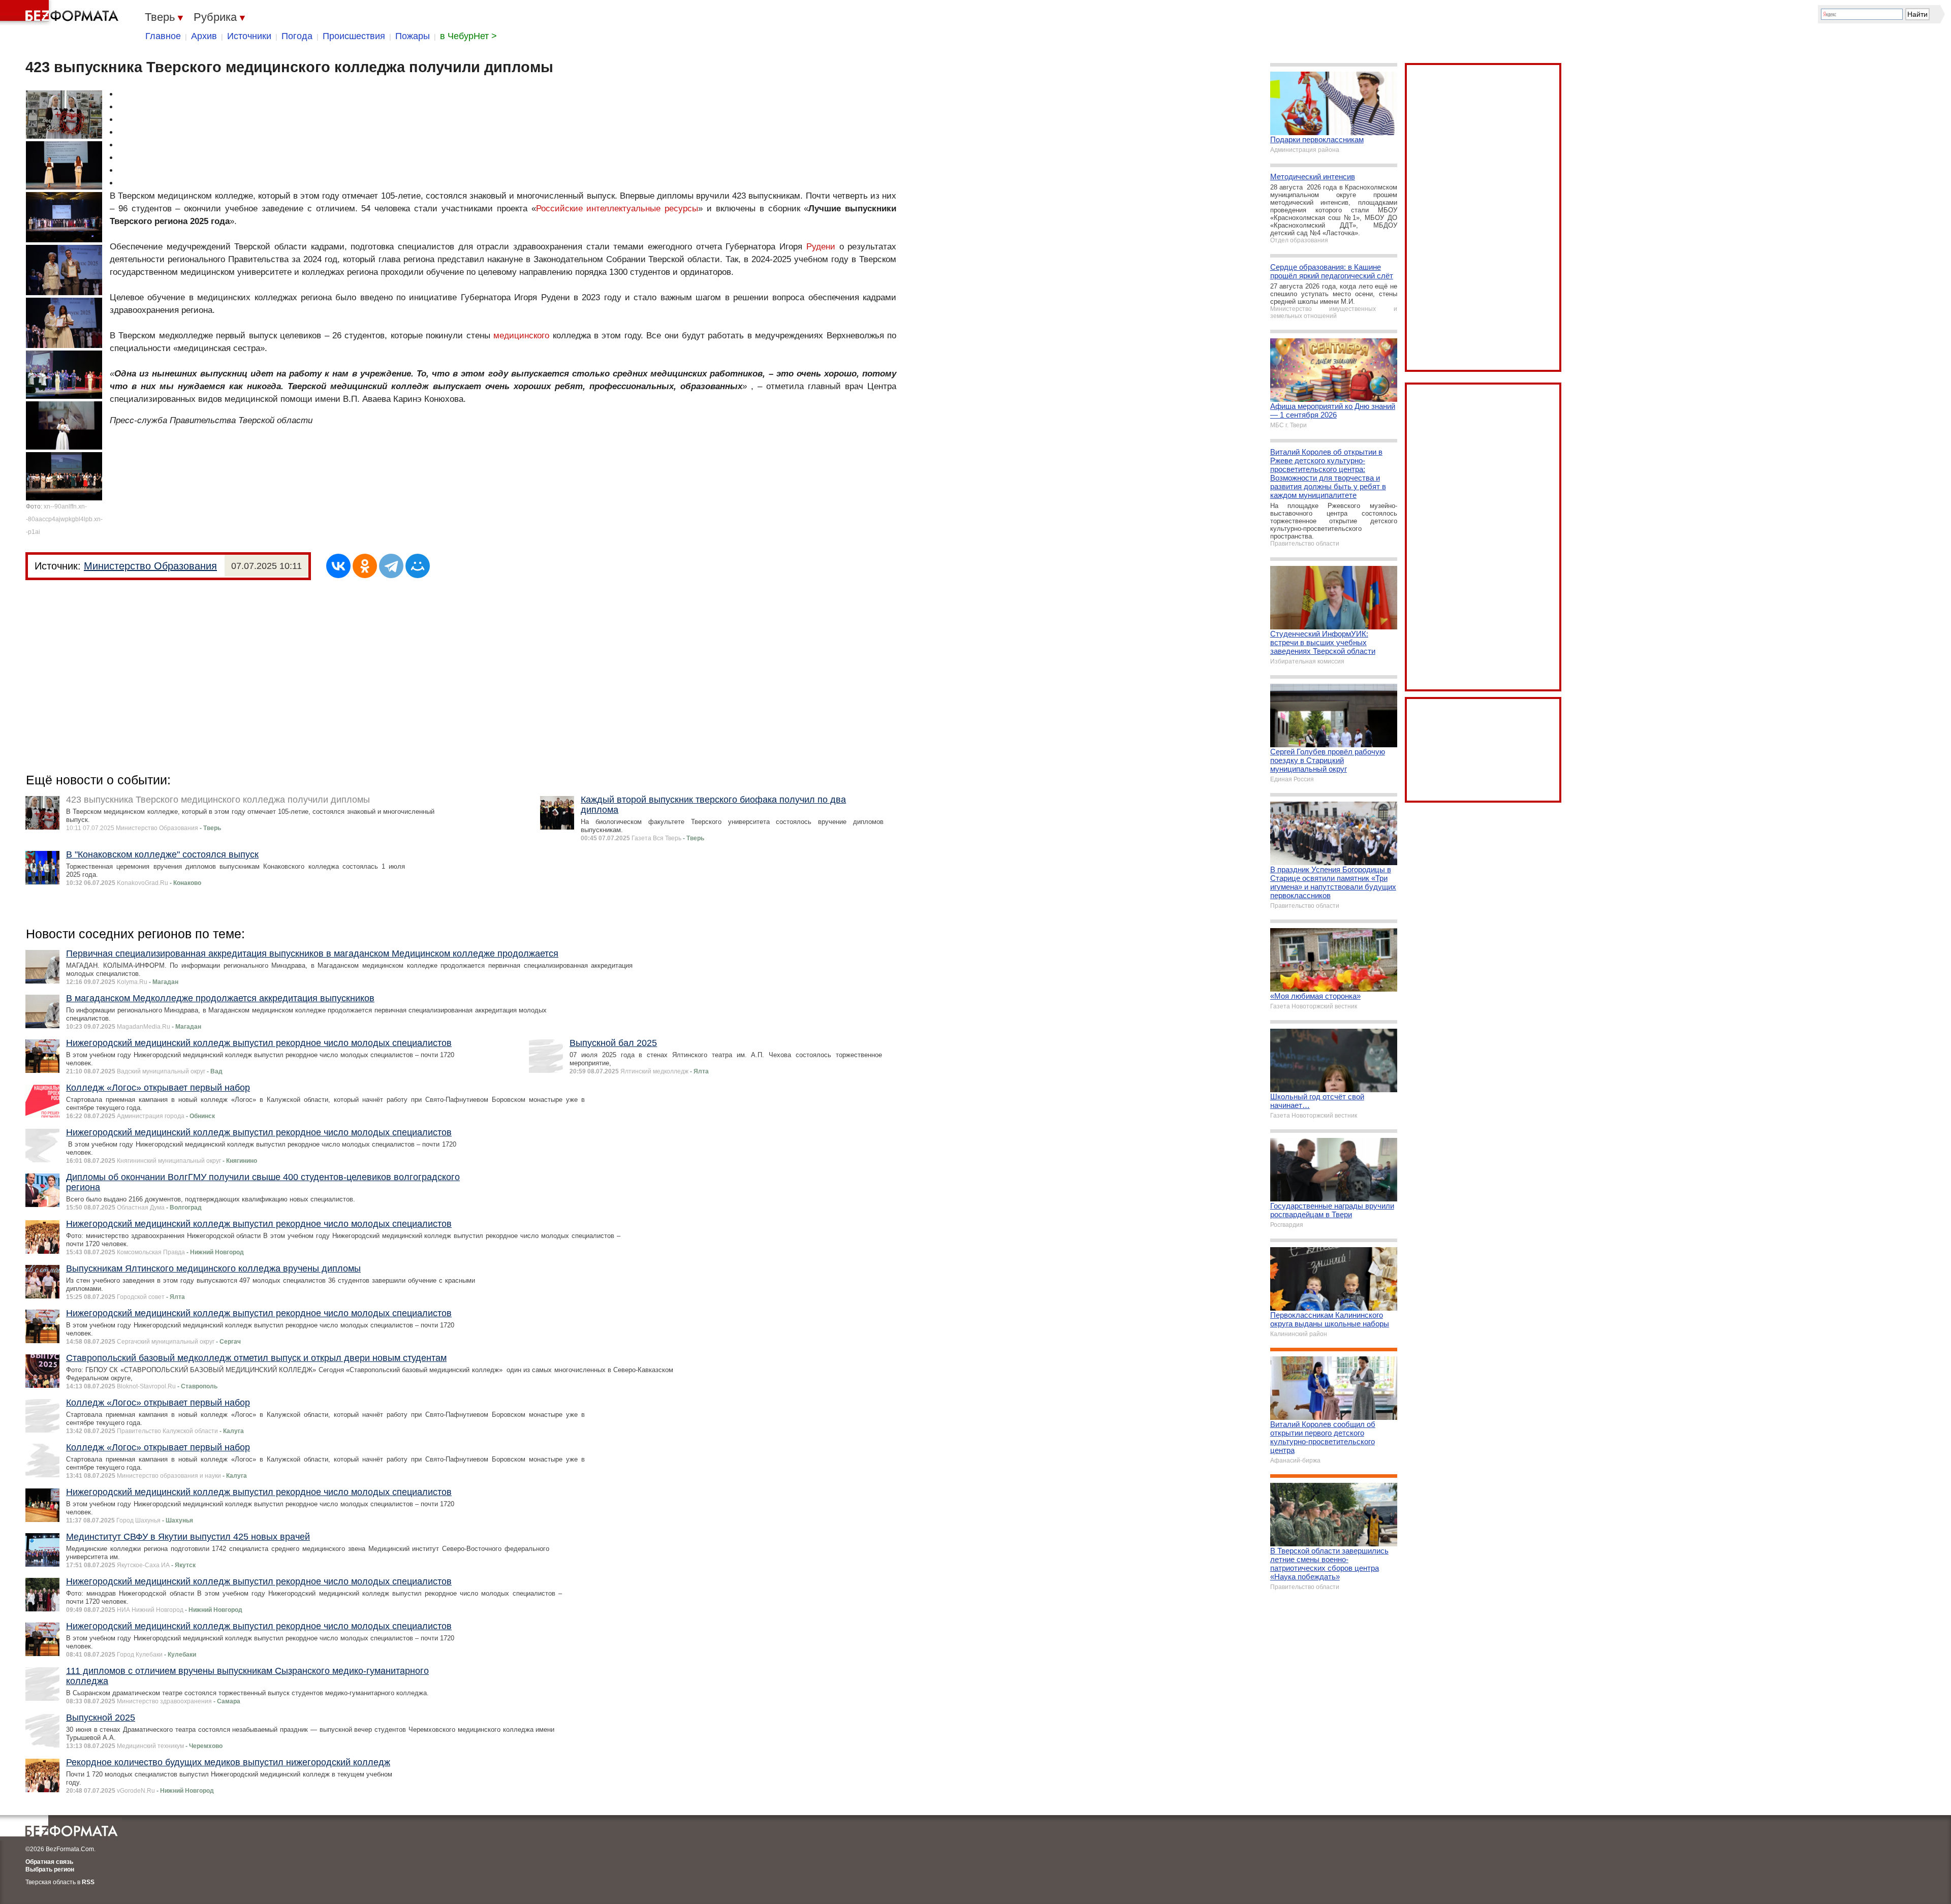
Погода (297, 36)
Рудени (821, 247)
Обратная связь (49, 1862)
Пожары (413, 36)
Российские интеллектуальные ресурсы (617, 209)
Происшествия (354, 36)
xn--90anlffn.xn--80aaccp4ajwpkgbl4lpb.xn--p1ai (64, 519)
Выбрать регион (50, 1869)
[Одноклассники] (365, 566)
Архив (204, 36)
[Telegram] (391, 566)
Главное (163, 36)
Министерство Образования (150, 566)
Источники (249, 36)
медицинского (521, 336)
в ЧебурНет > (468, 36)
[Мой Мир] (418, 566)
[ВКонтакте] (338, 566)
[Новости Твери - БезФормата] (61, 13)
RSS (88, 1882)
